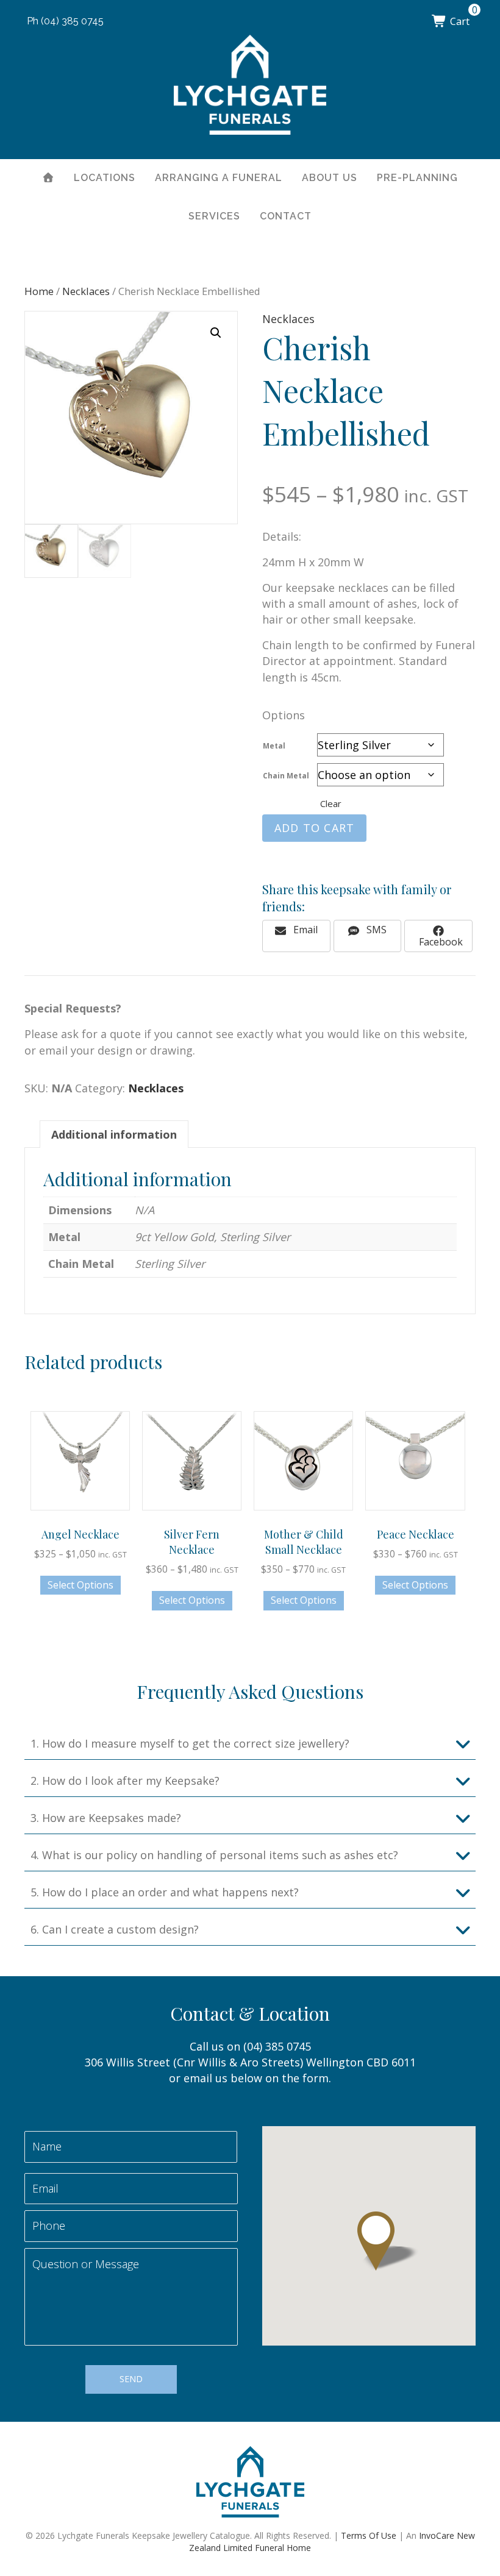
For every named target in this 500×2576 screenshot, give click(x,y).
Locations (105, 178)
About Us (330, 178)
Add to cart (314, 828)
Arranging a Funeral (219, 178)
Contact (286, 216)
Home (39, 291)
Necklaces (86, 291)
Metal (274, 746)
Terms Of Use (369, 2535)
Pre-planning (417, 178)
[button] (216, 333)
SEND (131, 2379)
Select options (80, 1585)
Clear (331, 803)
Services (214, 216)
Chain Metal (286, 776)
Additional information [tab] (114, 1134)
